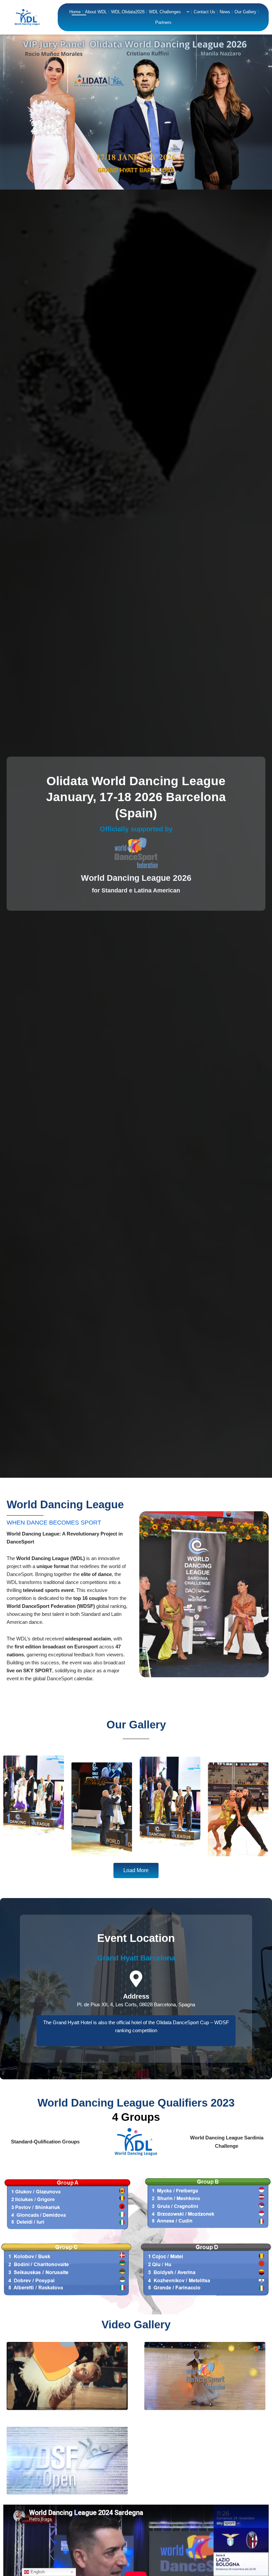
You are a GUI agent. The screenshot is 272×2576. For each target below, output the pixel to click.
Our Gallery (245, 12)
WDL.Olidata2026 (128, 12)
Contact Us (204, 12)
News (225, 12)
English (37, 2572)
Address (136, 1996)
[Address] (136, 1979)
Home (75, 12)
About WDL (96, 12)
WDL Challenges (165, 12)
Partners (163, 22)
